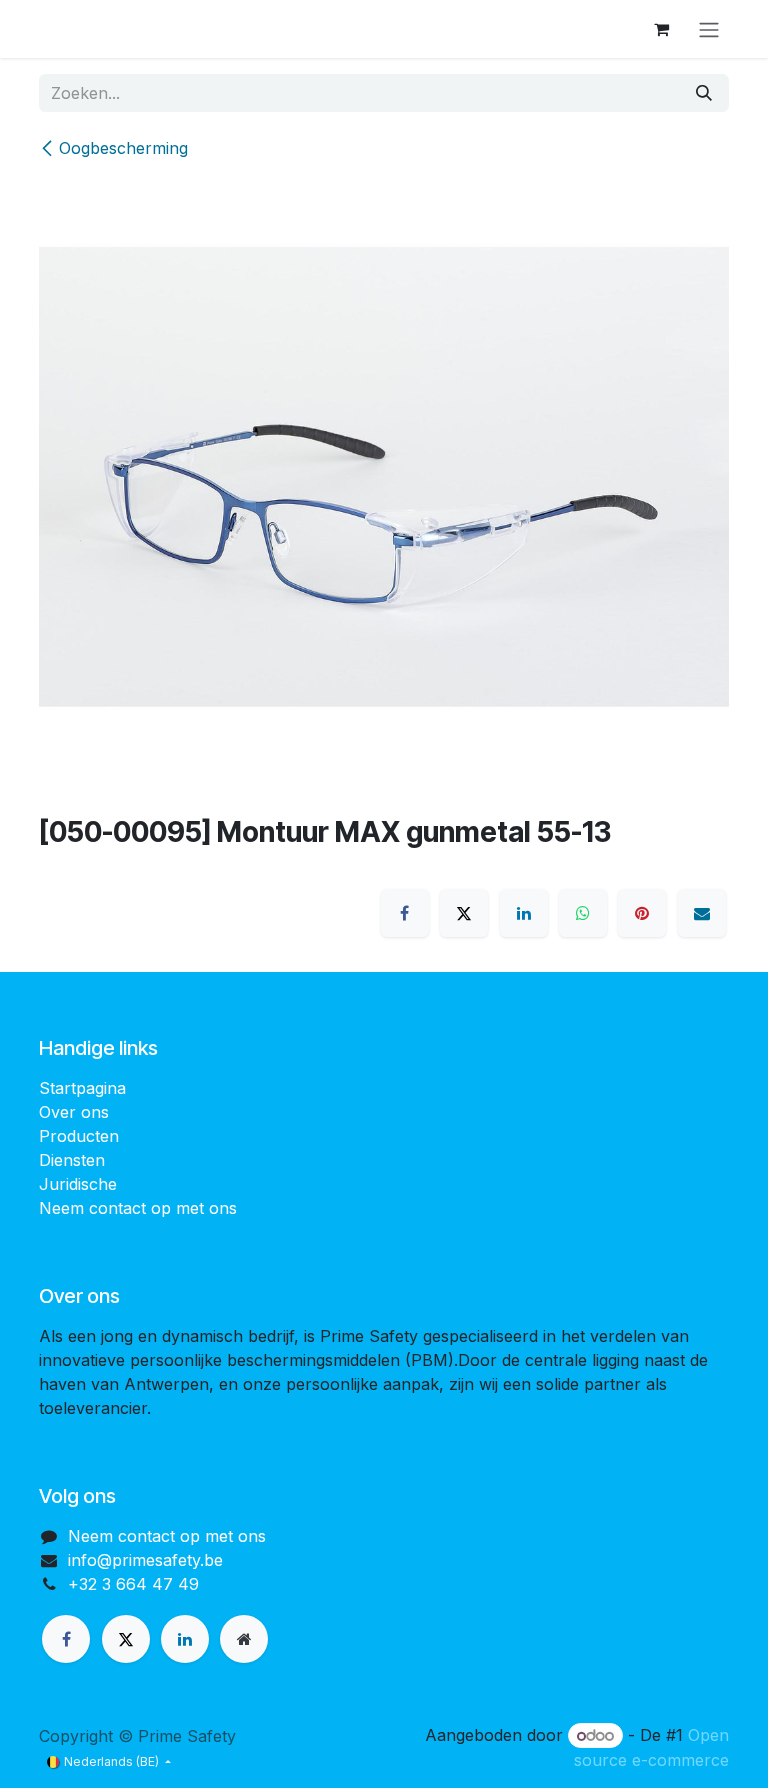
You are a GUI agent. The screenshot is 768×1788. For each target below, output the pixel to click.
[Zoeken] (704, 93)
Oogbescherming (123, 148)
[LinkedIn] (524, 913)
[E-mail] (702, 913)
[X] (464, 913)
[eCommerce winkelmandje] (661, 29)
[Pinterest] (642, 913)
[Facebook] (405, 913)
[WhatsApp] (583, 913)
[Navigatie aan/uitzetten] (709, 29)
